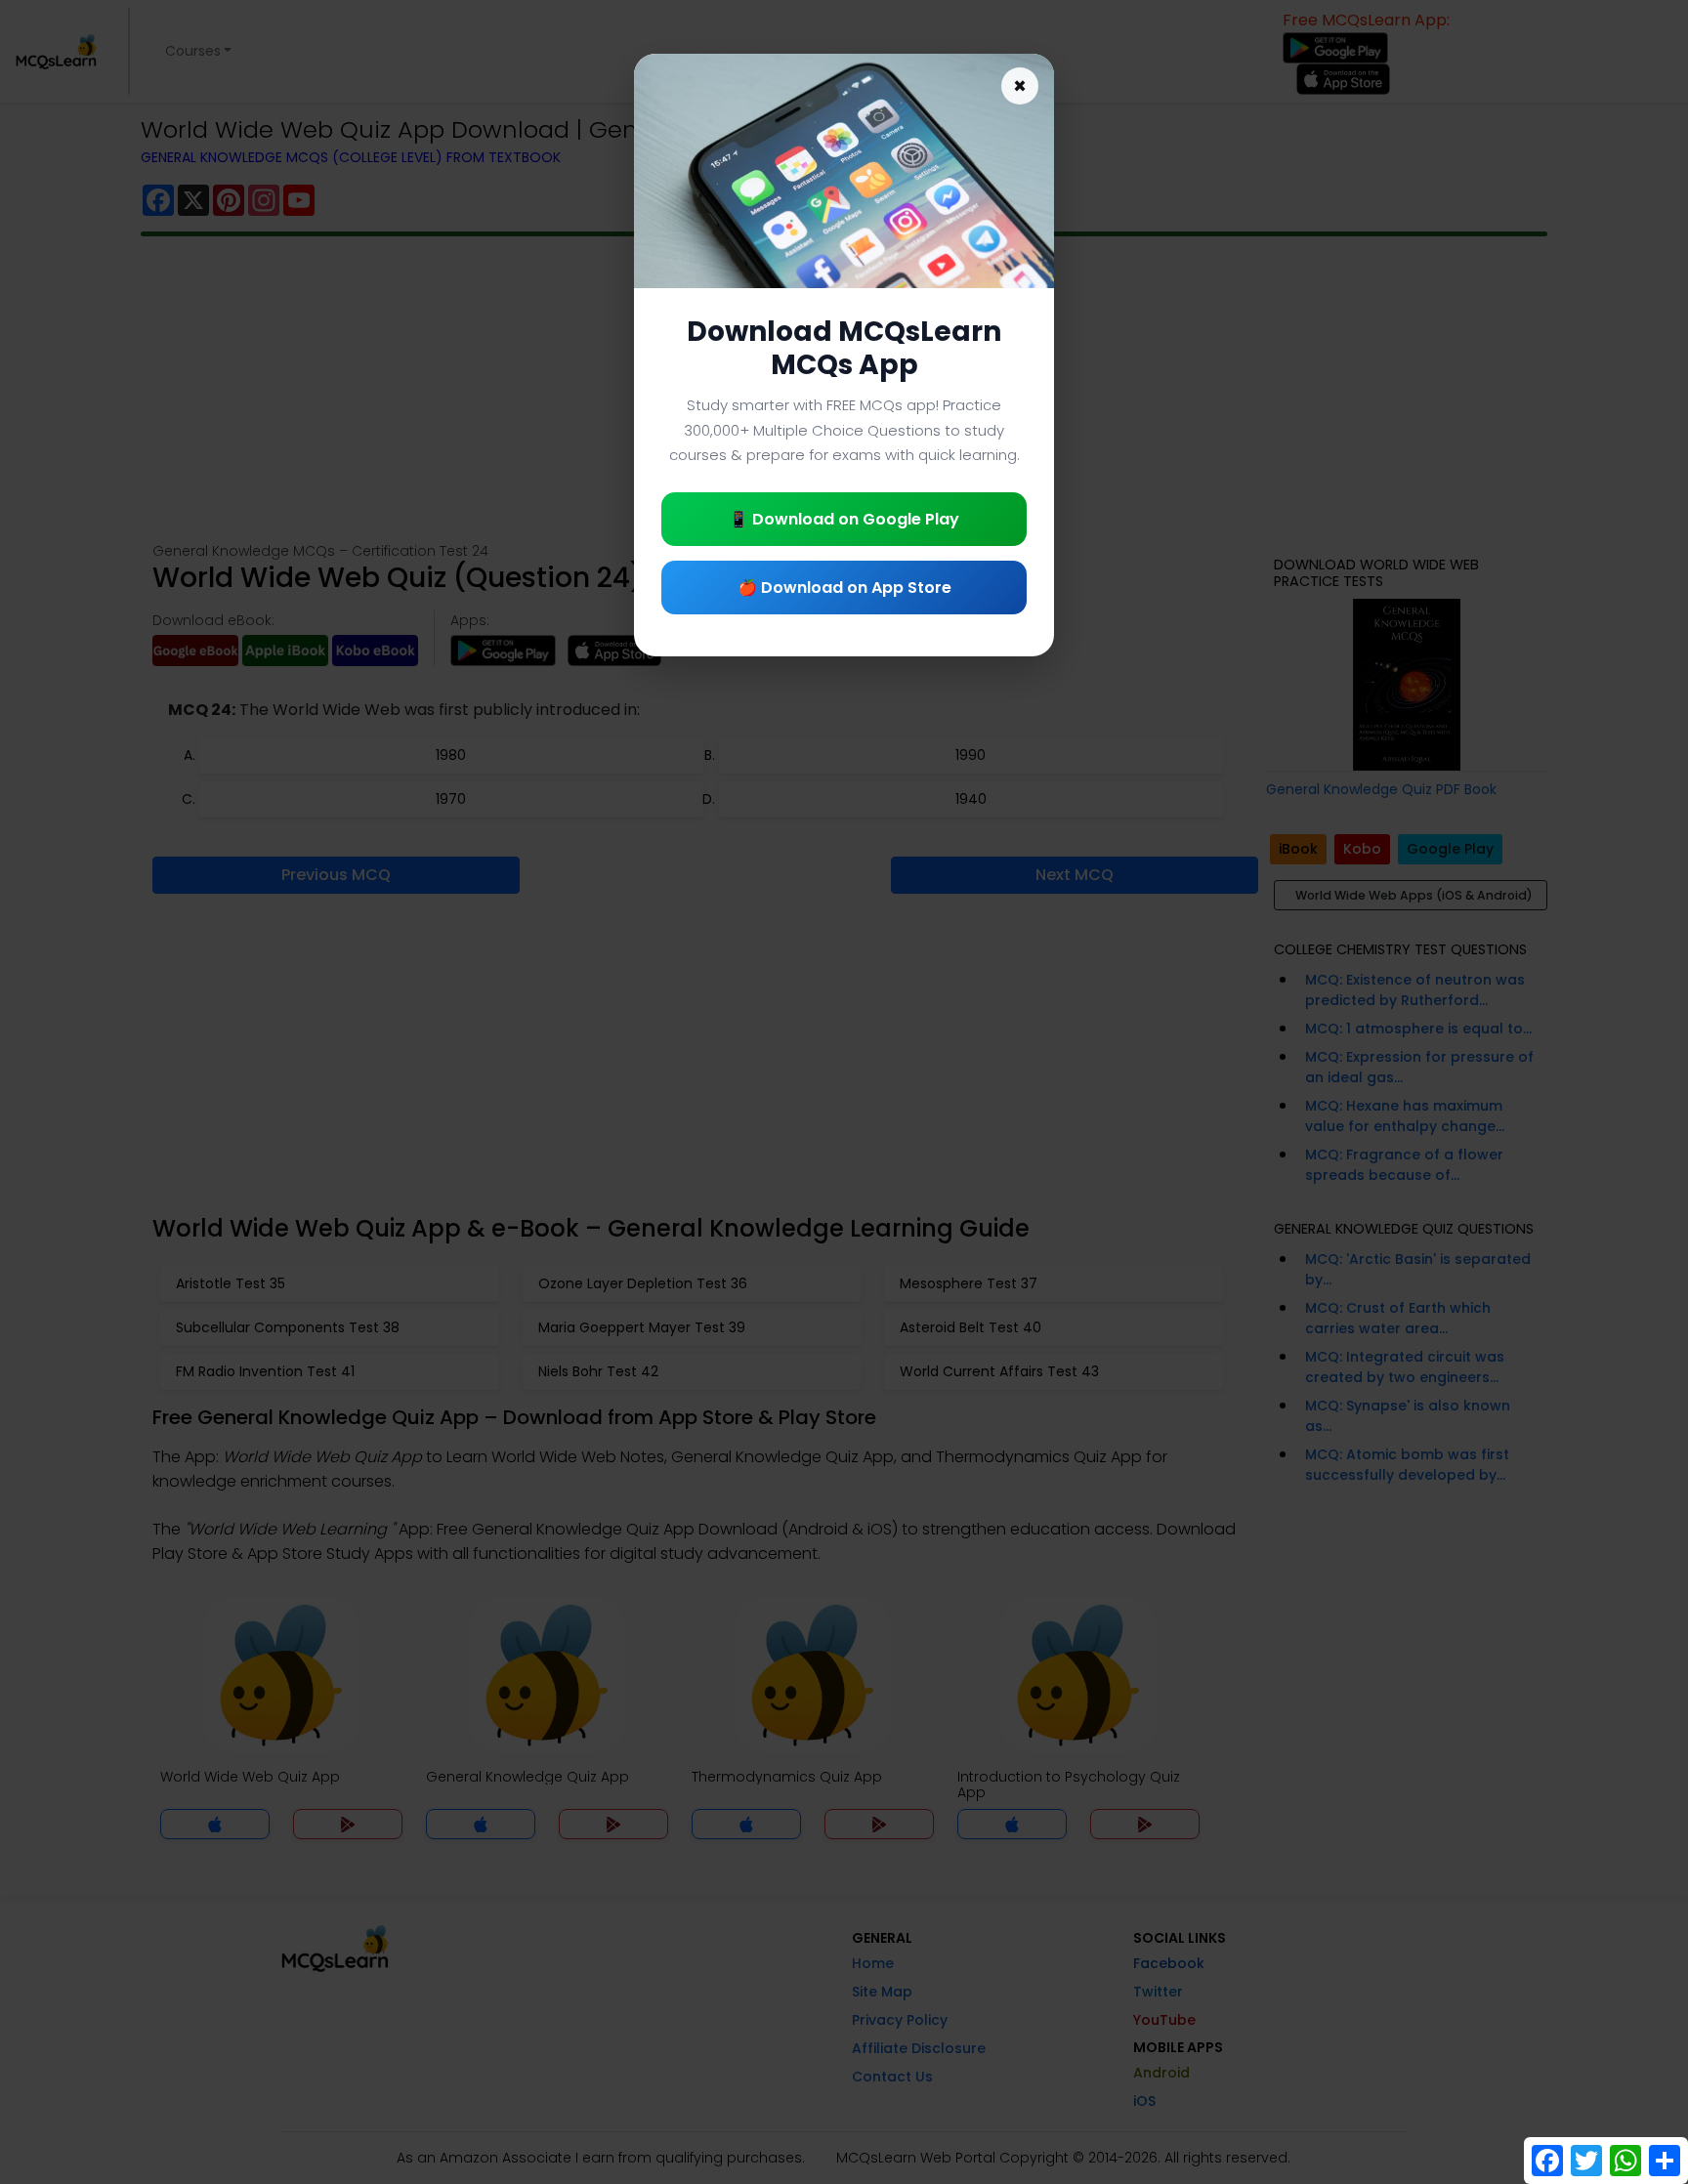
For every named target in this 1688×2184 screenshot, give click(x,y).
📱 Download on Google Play (844, 519)
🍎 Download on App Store (844, 588)
